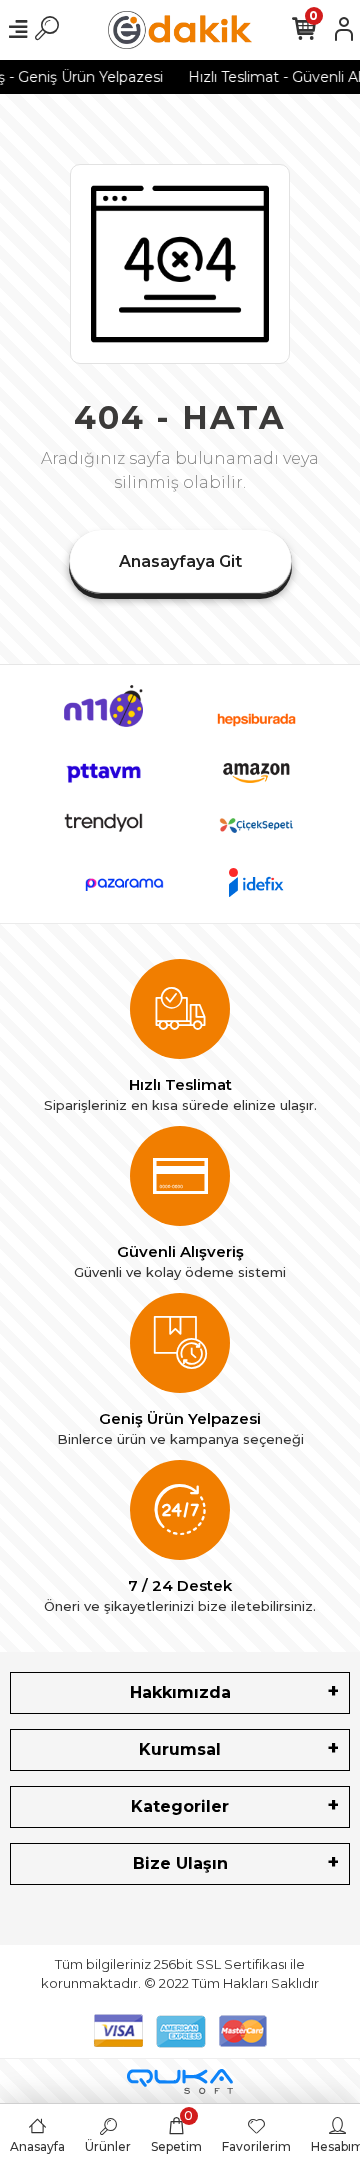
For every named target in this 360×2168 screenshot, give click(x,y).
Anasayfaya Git (180, 561)
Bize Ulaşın (180, 1863)
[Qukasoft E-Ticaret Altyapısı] (180, 2081)
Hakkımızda (180, 1692)
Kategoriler (180, 1806)
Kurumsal (180, 1749)
